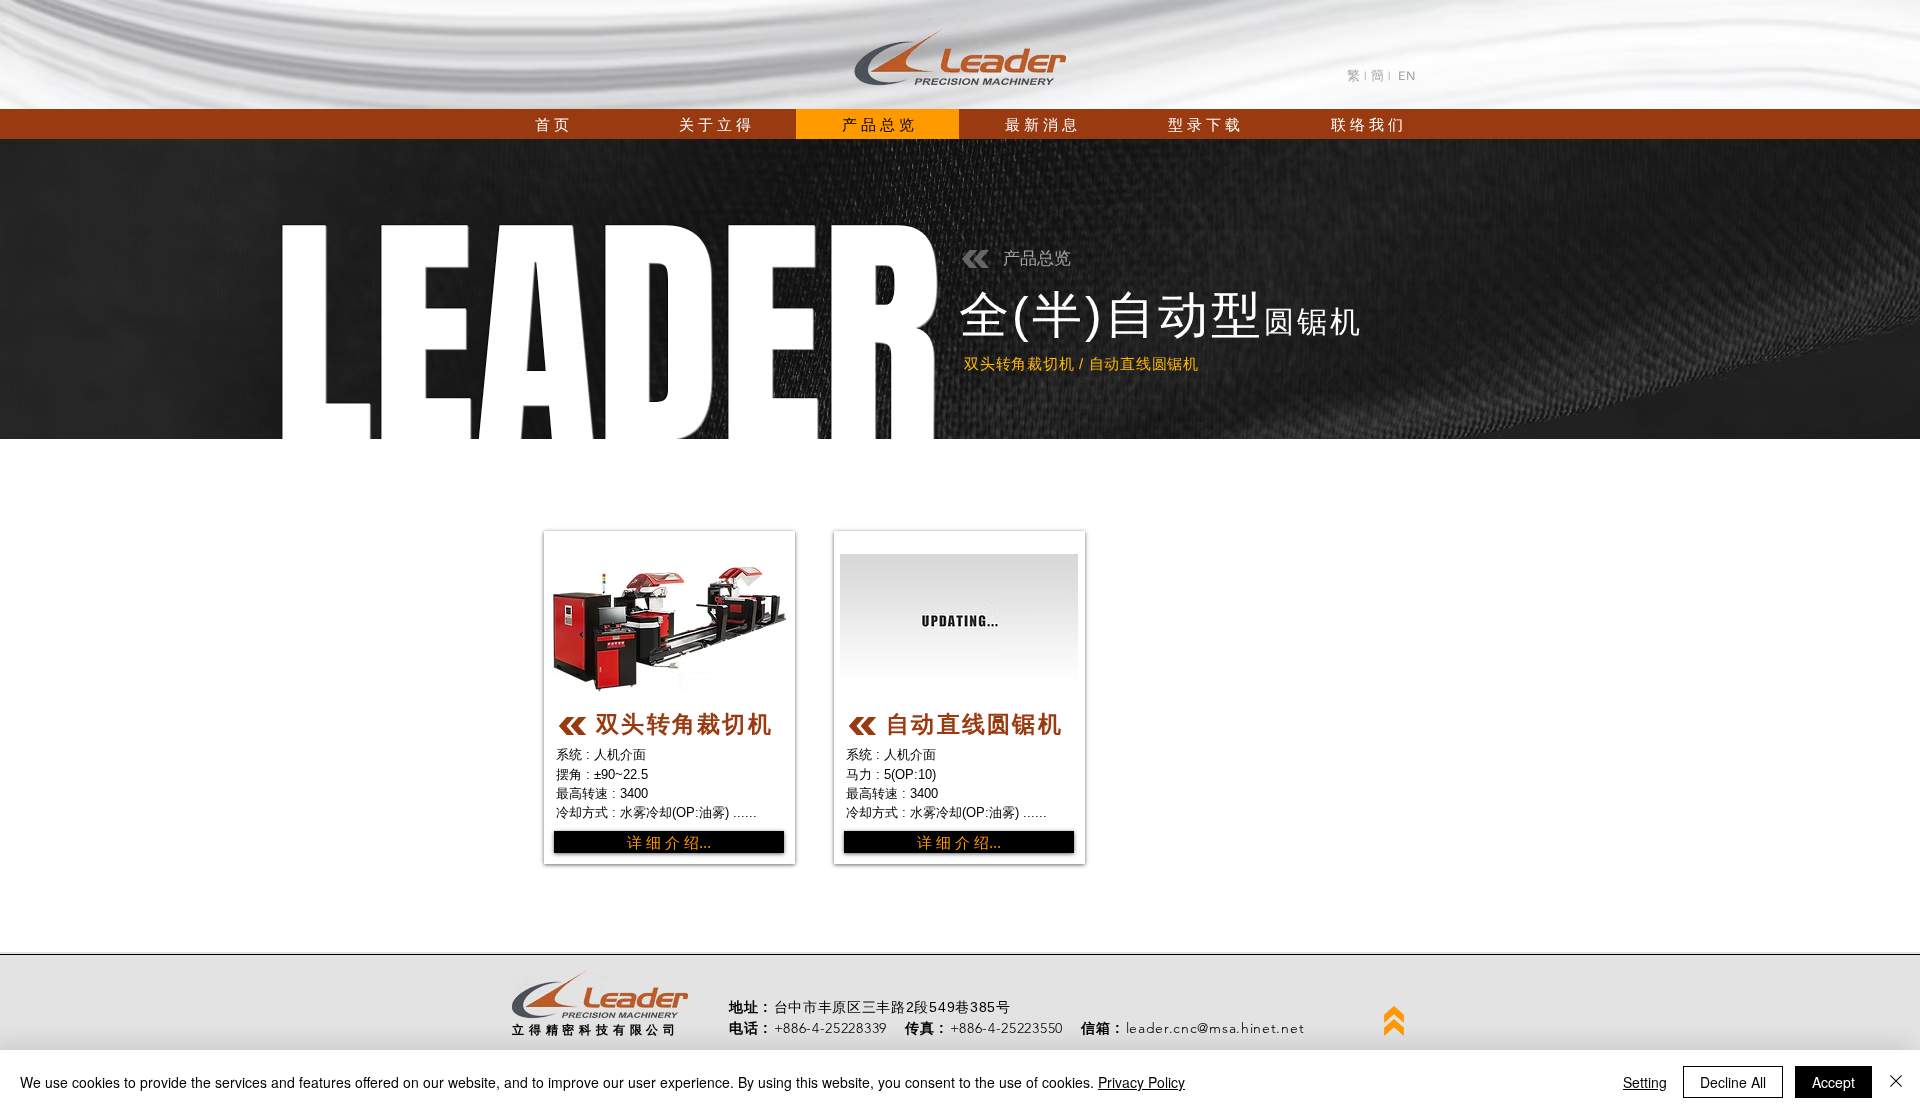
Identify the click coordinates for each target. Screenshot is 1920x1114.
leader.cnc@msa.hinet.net (1215, 1028)
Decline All (1733, 1082)
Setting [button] (1645, 1082)
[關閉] (1896, 1082)
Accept (1833, 1082)
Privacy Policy (1141, 1082)
